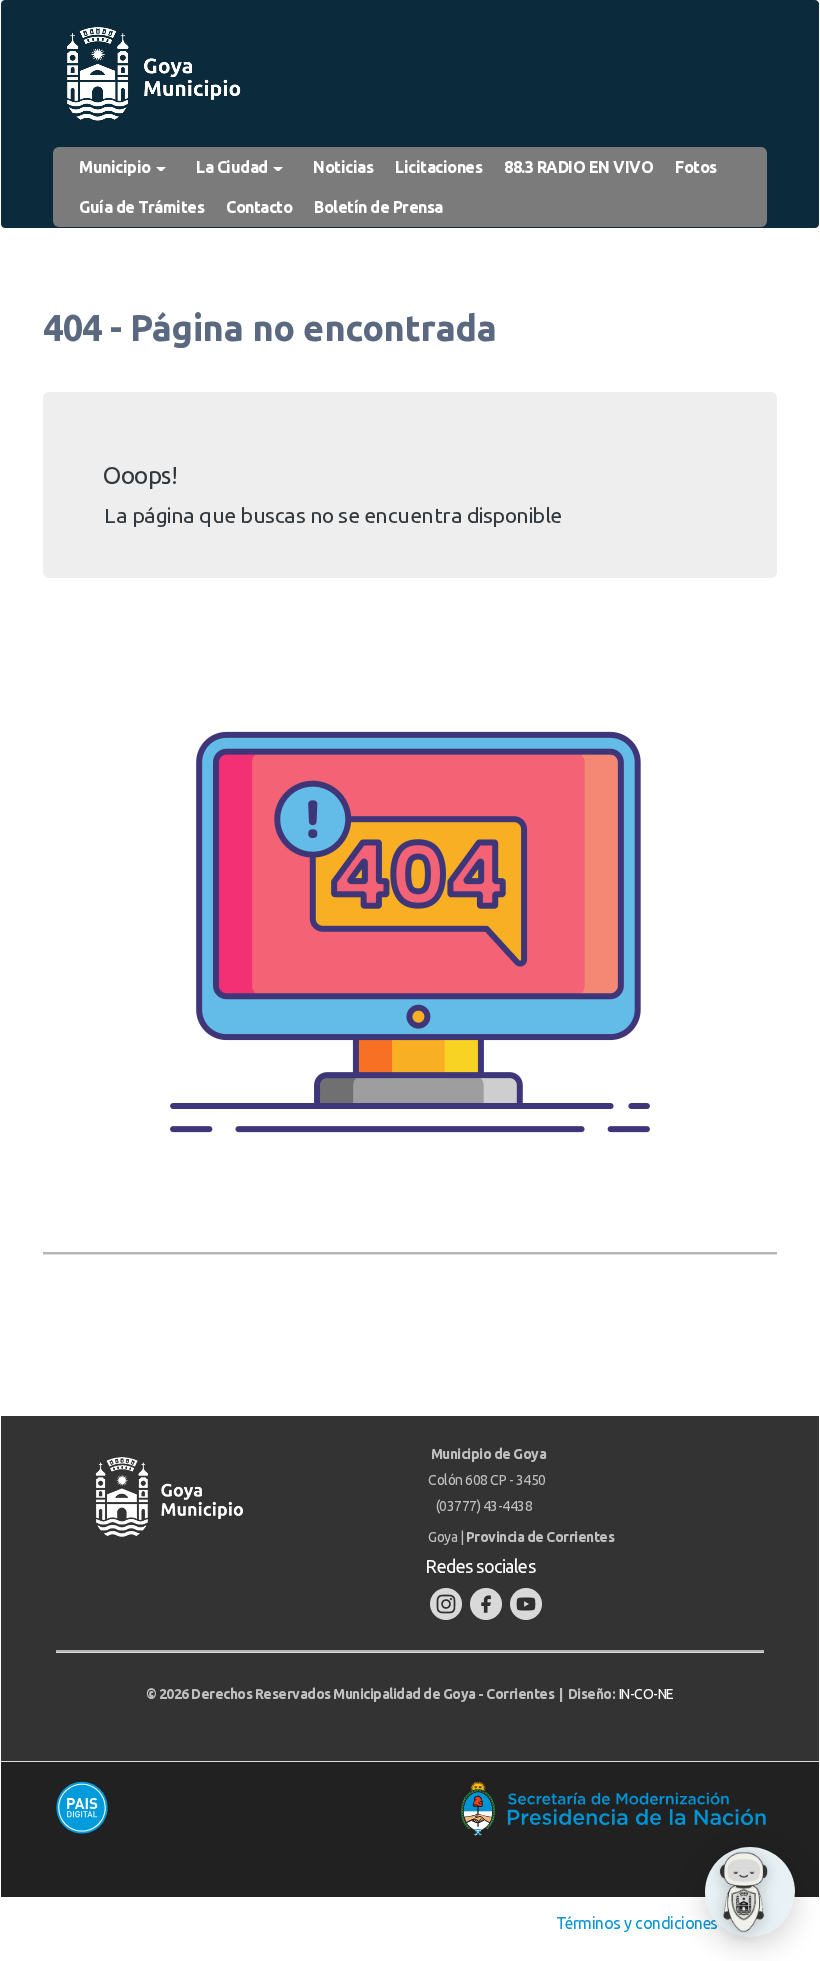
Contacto (259, 207)
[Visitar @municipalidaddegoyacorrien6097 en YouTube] (526, 1603)
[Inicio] (152, 74)
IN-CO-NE (646, 1694)
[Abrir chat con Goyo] (750, 1892)
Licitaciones (438, 167)
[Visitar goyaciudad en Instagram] (446, 1603)
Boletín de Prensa (378, 207)
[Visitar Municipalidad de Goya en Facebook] (486, 1603)
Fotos (696, 167)
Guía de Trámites (141, 207)
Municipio (116, 167)
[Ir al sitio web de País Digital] (223, 1807)
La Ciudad (233, 167)
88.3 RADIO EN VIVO (578, 167)
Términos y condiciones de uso (662, 1923)
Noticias (343, 167)
